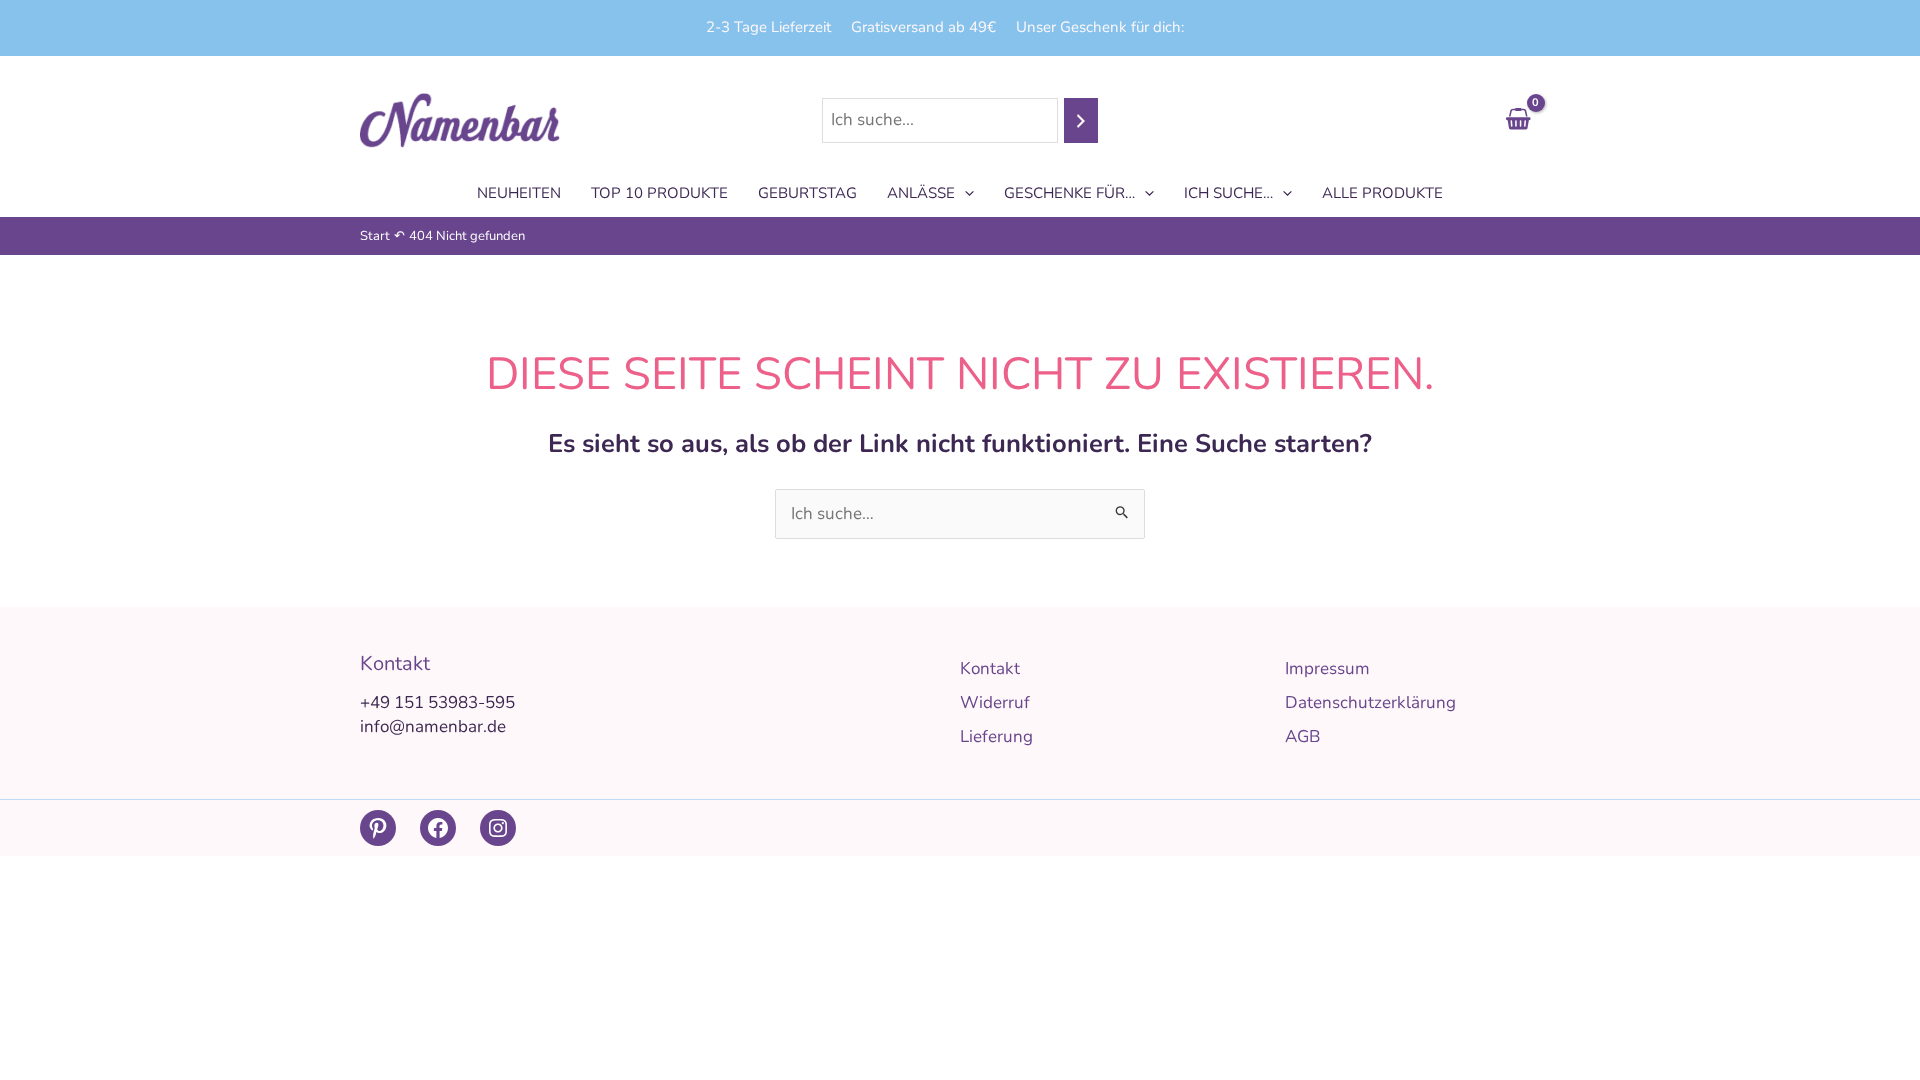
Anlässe (921, 193)
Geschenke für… (1069, 193)
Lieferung (996, 736)
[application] (964, 193)
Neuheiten (519, 193)
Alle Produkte (1382, 193)
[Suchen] (1081, 120)
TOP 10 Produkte (659, 193)
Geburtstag (807, 193)
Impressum (1327, 668)
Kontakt (990, 668)
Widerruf (995, 702)
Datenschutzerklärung (1370, 702)
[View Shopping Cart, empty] (1518, 120)
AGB (1302, 736)
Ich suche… (1228, 193)
